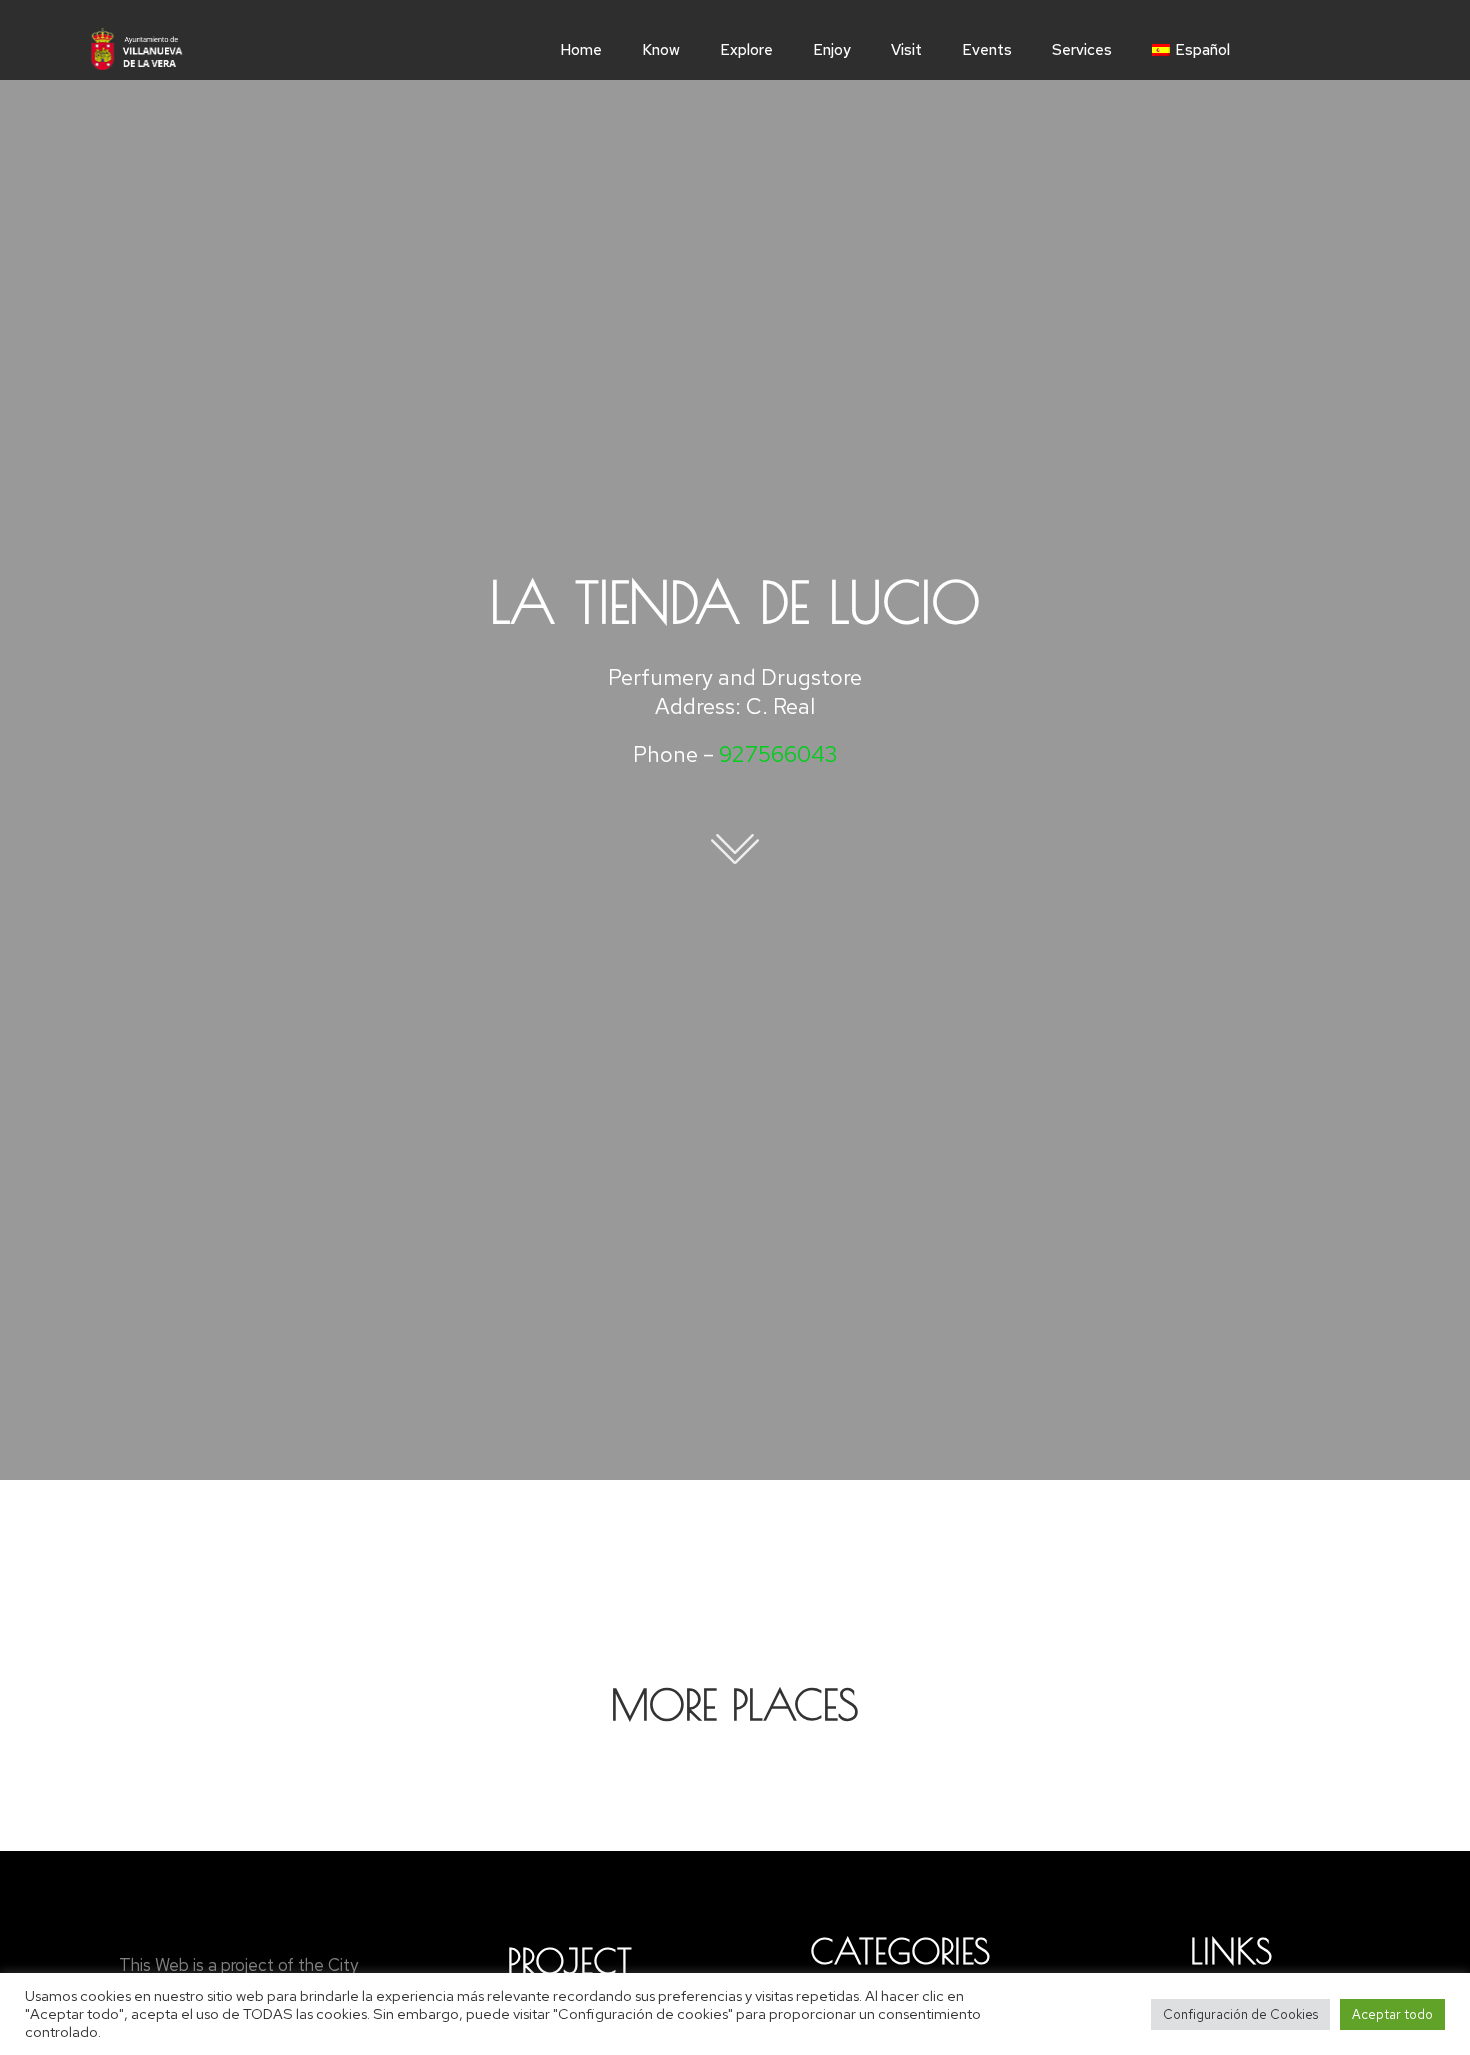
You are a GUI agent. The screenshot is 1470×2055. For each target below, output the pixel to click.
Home (581, 50)
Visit (906, 50)
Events (987, 50)
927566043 (778, 754)
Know (661, 50)
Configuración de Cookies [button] (1240, 2014)
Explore (746, 50)
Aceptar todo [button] (1392, 2014)
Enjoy (832, 50)
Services (1082, 50)
